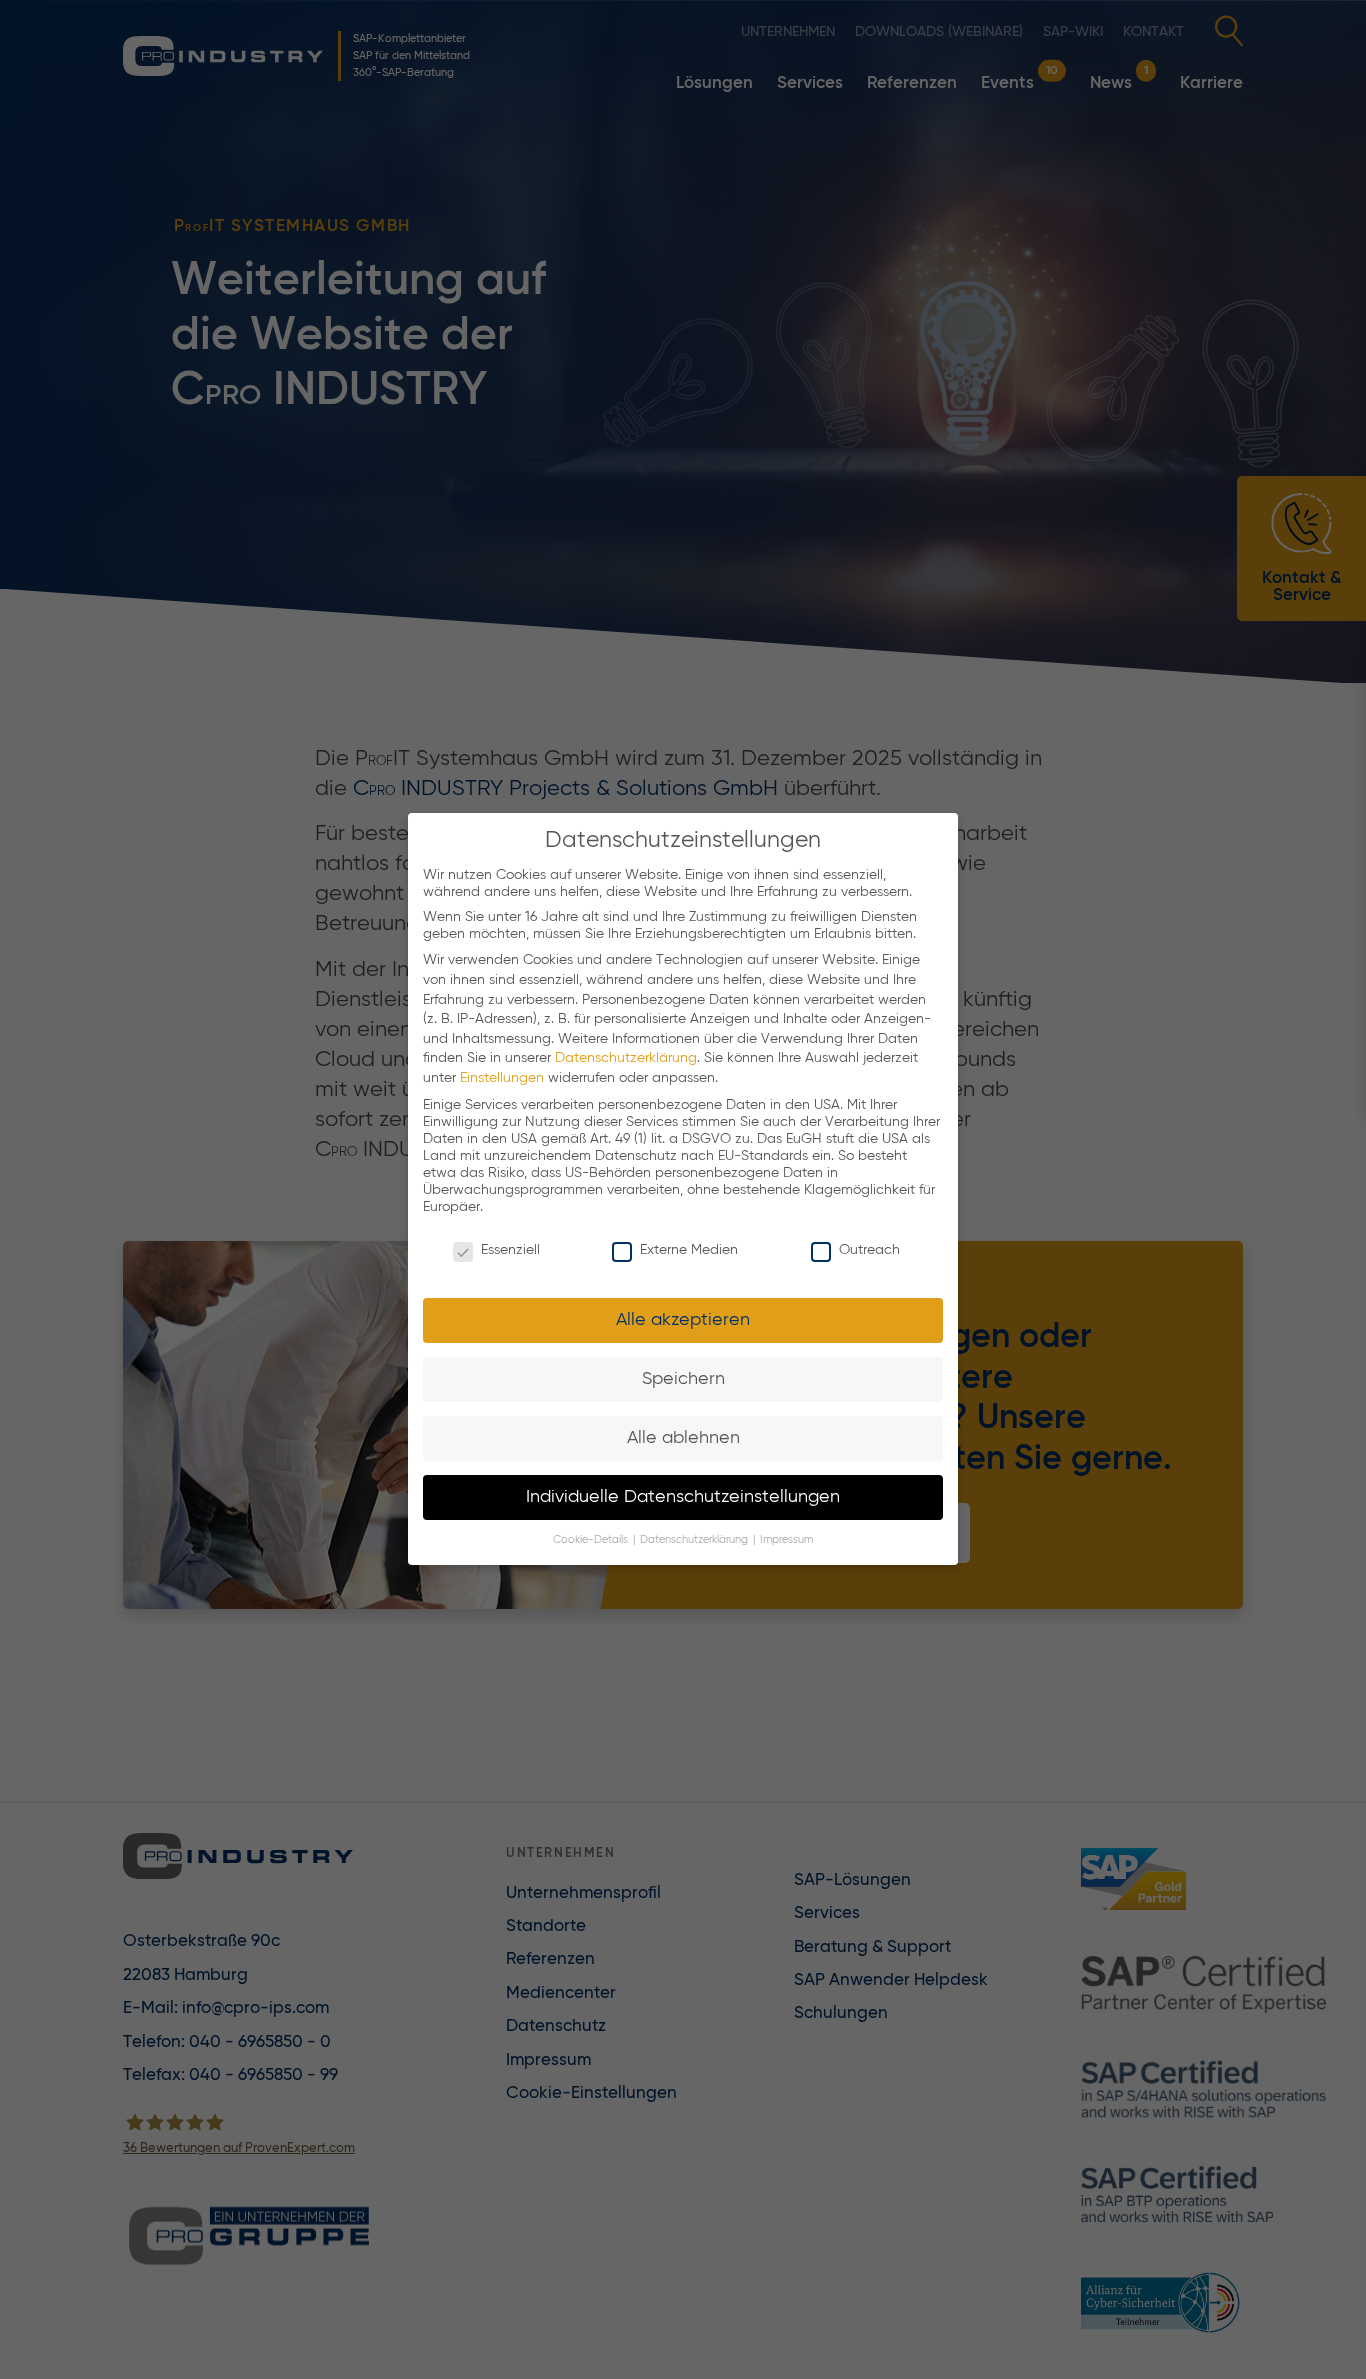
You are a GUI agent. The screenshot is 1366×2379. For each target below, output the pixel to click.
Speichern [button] (683, 1379)
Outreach (869, 1251)
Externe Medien (689, 1251)
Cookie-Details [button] (592, 1541)
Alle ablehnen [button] (683, 1438)
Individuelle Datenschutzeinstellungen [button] (683, 1497)
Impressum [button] (786, 1541)
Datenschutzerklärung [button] (695, 1541)
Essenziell (510, 1251)
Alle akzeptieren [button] (683, 1320)
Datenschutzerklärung (626, 1059)
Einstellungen (502, 1078)
